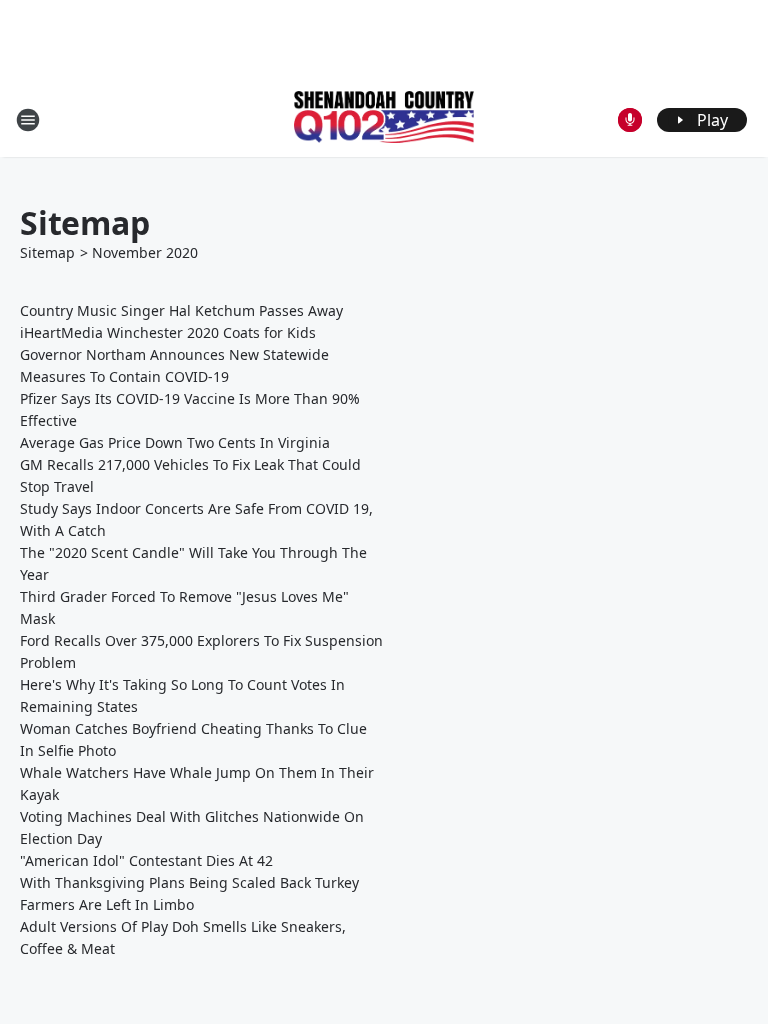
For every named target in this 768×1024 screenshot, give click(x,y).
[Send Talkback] (630, 120)
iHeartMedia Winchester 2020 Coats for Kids (168, 332)
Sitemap (47, 252)
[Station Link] (384, 119)
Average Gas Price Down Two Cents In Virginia (175, 442)
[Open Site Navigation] (28, 120)
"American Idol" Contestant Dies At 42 (146, 860)
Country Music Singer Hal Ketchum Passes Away (181, 310)
